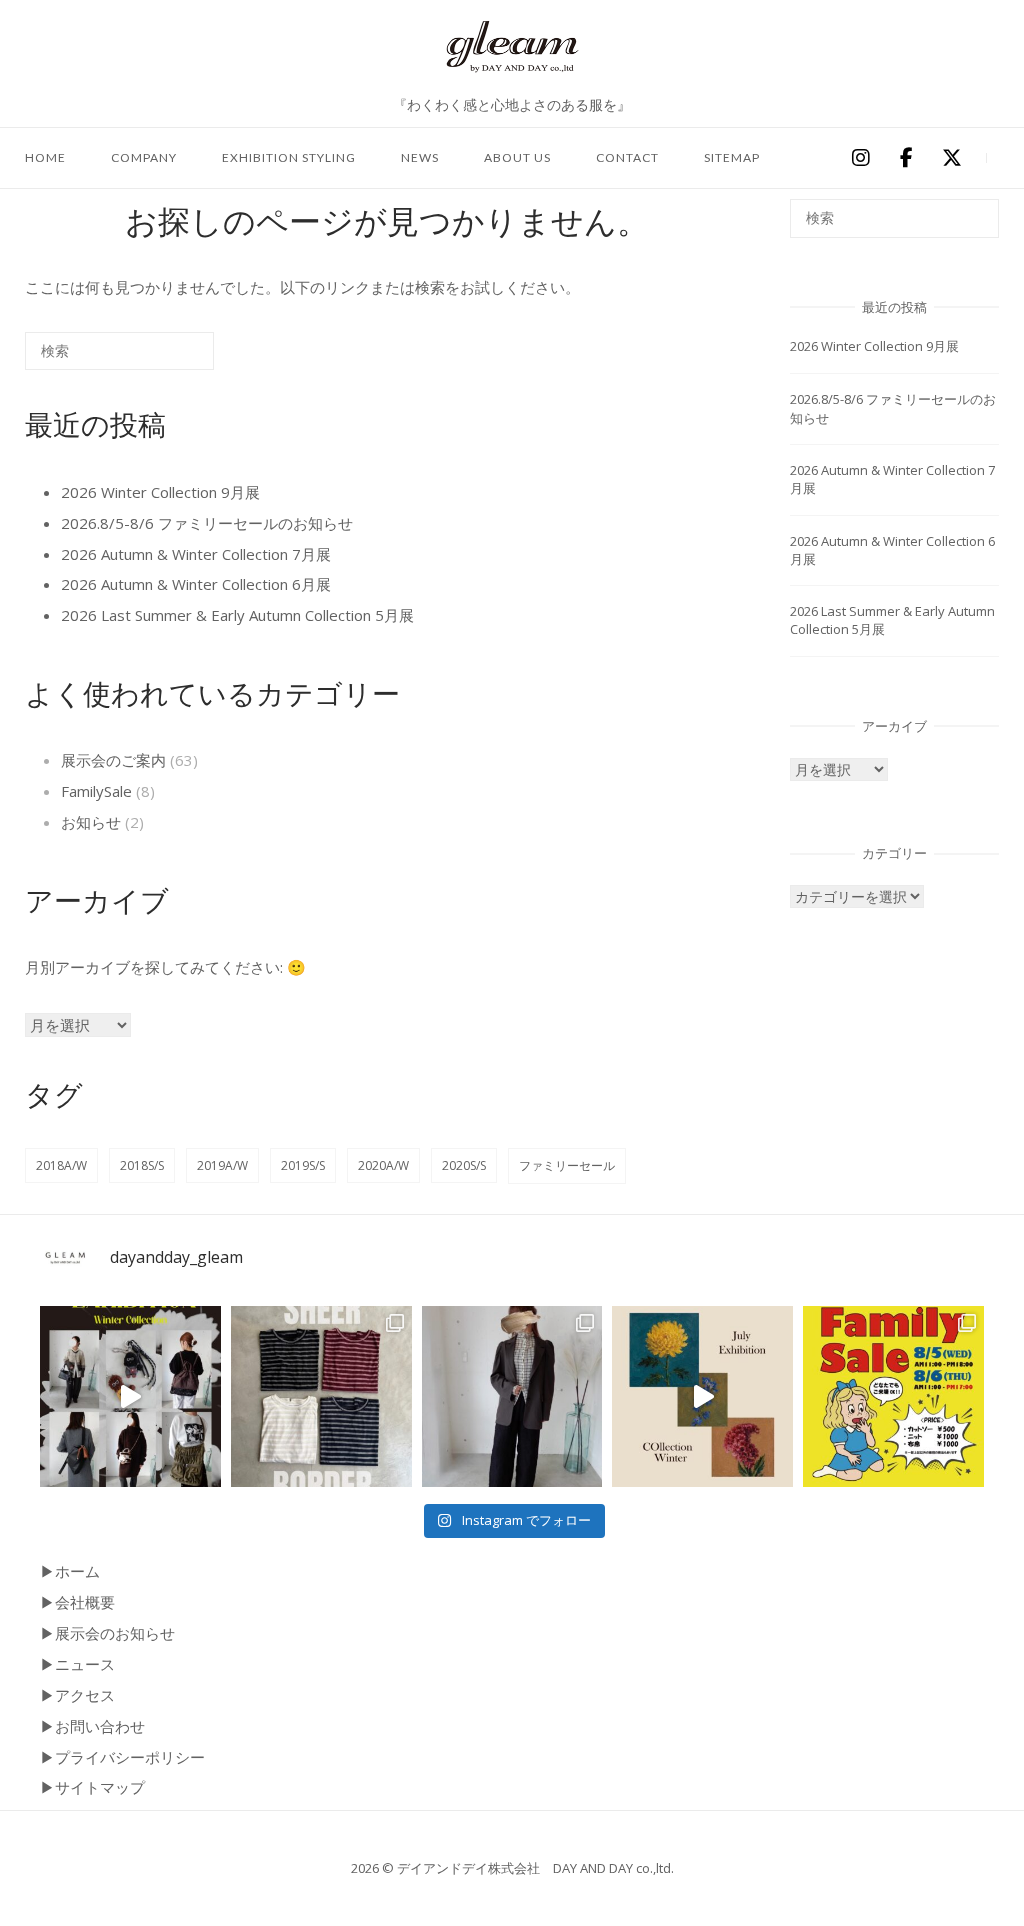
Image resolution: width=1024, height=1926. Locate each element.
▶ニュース (77, 1664)
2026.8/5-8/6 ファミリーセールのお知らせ (207, 523)
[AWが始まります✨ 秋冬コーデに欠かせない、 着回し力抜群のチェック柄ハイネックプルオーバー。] (512, 1396)
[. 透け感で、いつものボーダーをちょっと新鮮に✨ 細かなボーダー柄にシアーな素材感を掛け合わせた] (321, 1396)
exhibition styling (289, 157)
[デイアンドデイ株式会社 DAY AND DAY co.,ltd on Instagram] (860, 159)
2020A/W (383, 1165)
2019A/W (222, 1165)
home (45, 157)
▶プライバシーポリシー (122, 1757)
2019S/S (303, 1165)
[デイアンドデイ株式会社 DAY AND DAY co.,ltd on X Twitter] (952, 159)
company (144, 157)
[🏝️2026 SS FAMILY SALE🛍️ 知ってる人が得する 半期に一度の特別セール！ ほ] (893, 1396)
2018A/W (61, 1165)
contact (627, 157)
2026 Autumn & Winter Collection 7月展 (196, 554)
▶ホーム (70, 1571)
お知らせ (91, 822)
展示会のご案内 (113, 760)
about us (517, 157)
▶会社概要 (77, 1602)
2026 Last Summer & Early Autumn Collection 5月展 (237, 615)
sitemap (732, 157)
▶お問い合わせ (92, 1726)
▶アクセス (77, 1695)
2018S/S (142, 1165)
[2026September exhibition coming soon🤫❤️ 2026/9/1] (130, 1396)
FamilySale (96, 791)
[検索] (169, 358)
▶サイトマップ (92, 1787)
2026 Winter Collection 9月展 (160, 492)
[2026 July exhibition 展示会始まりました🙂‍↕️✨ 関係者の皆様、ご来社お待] (702, 1396)
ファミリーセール (567, 1165)
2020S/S (464, 1165)
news (420, 157)
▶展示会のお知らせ (107, 1633)
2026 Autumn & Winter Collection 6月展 (196, 584)
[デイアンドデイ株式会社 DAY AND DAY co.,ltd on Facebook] (906, 159)
